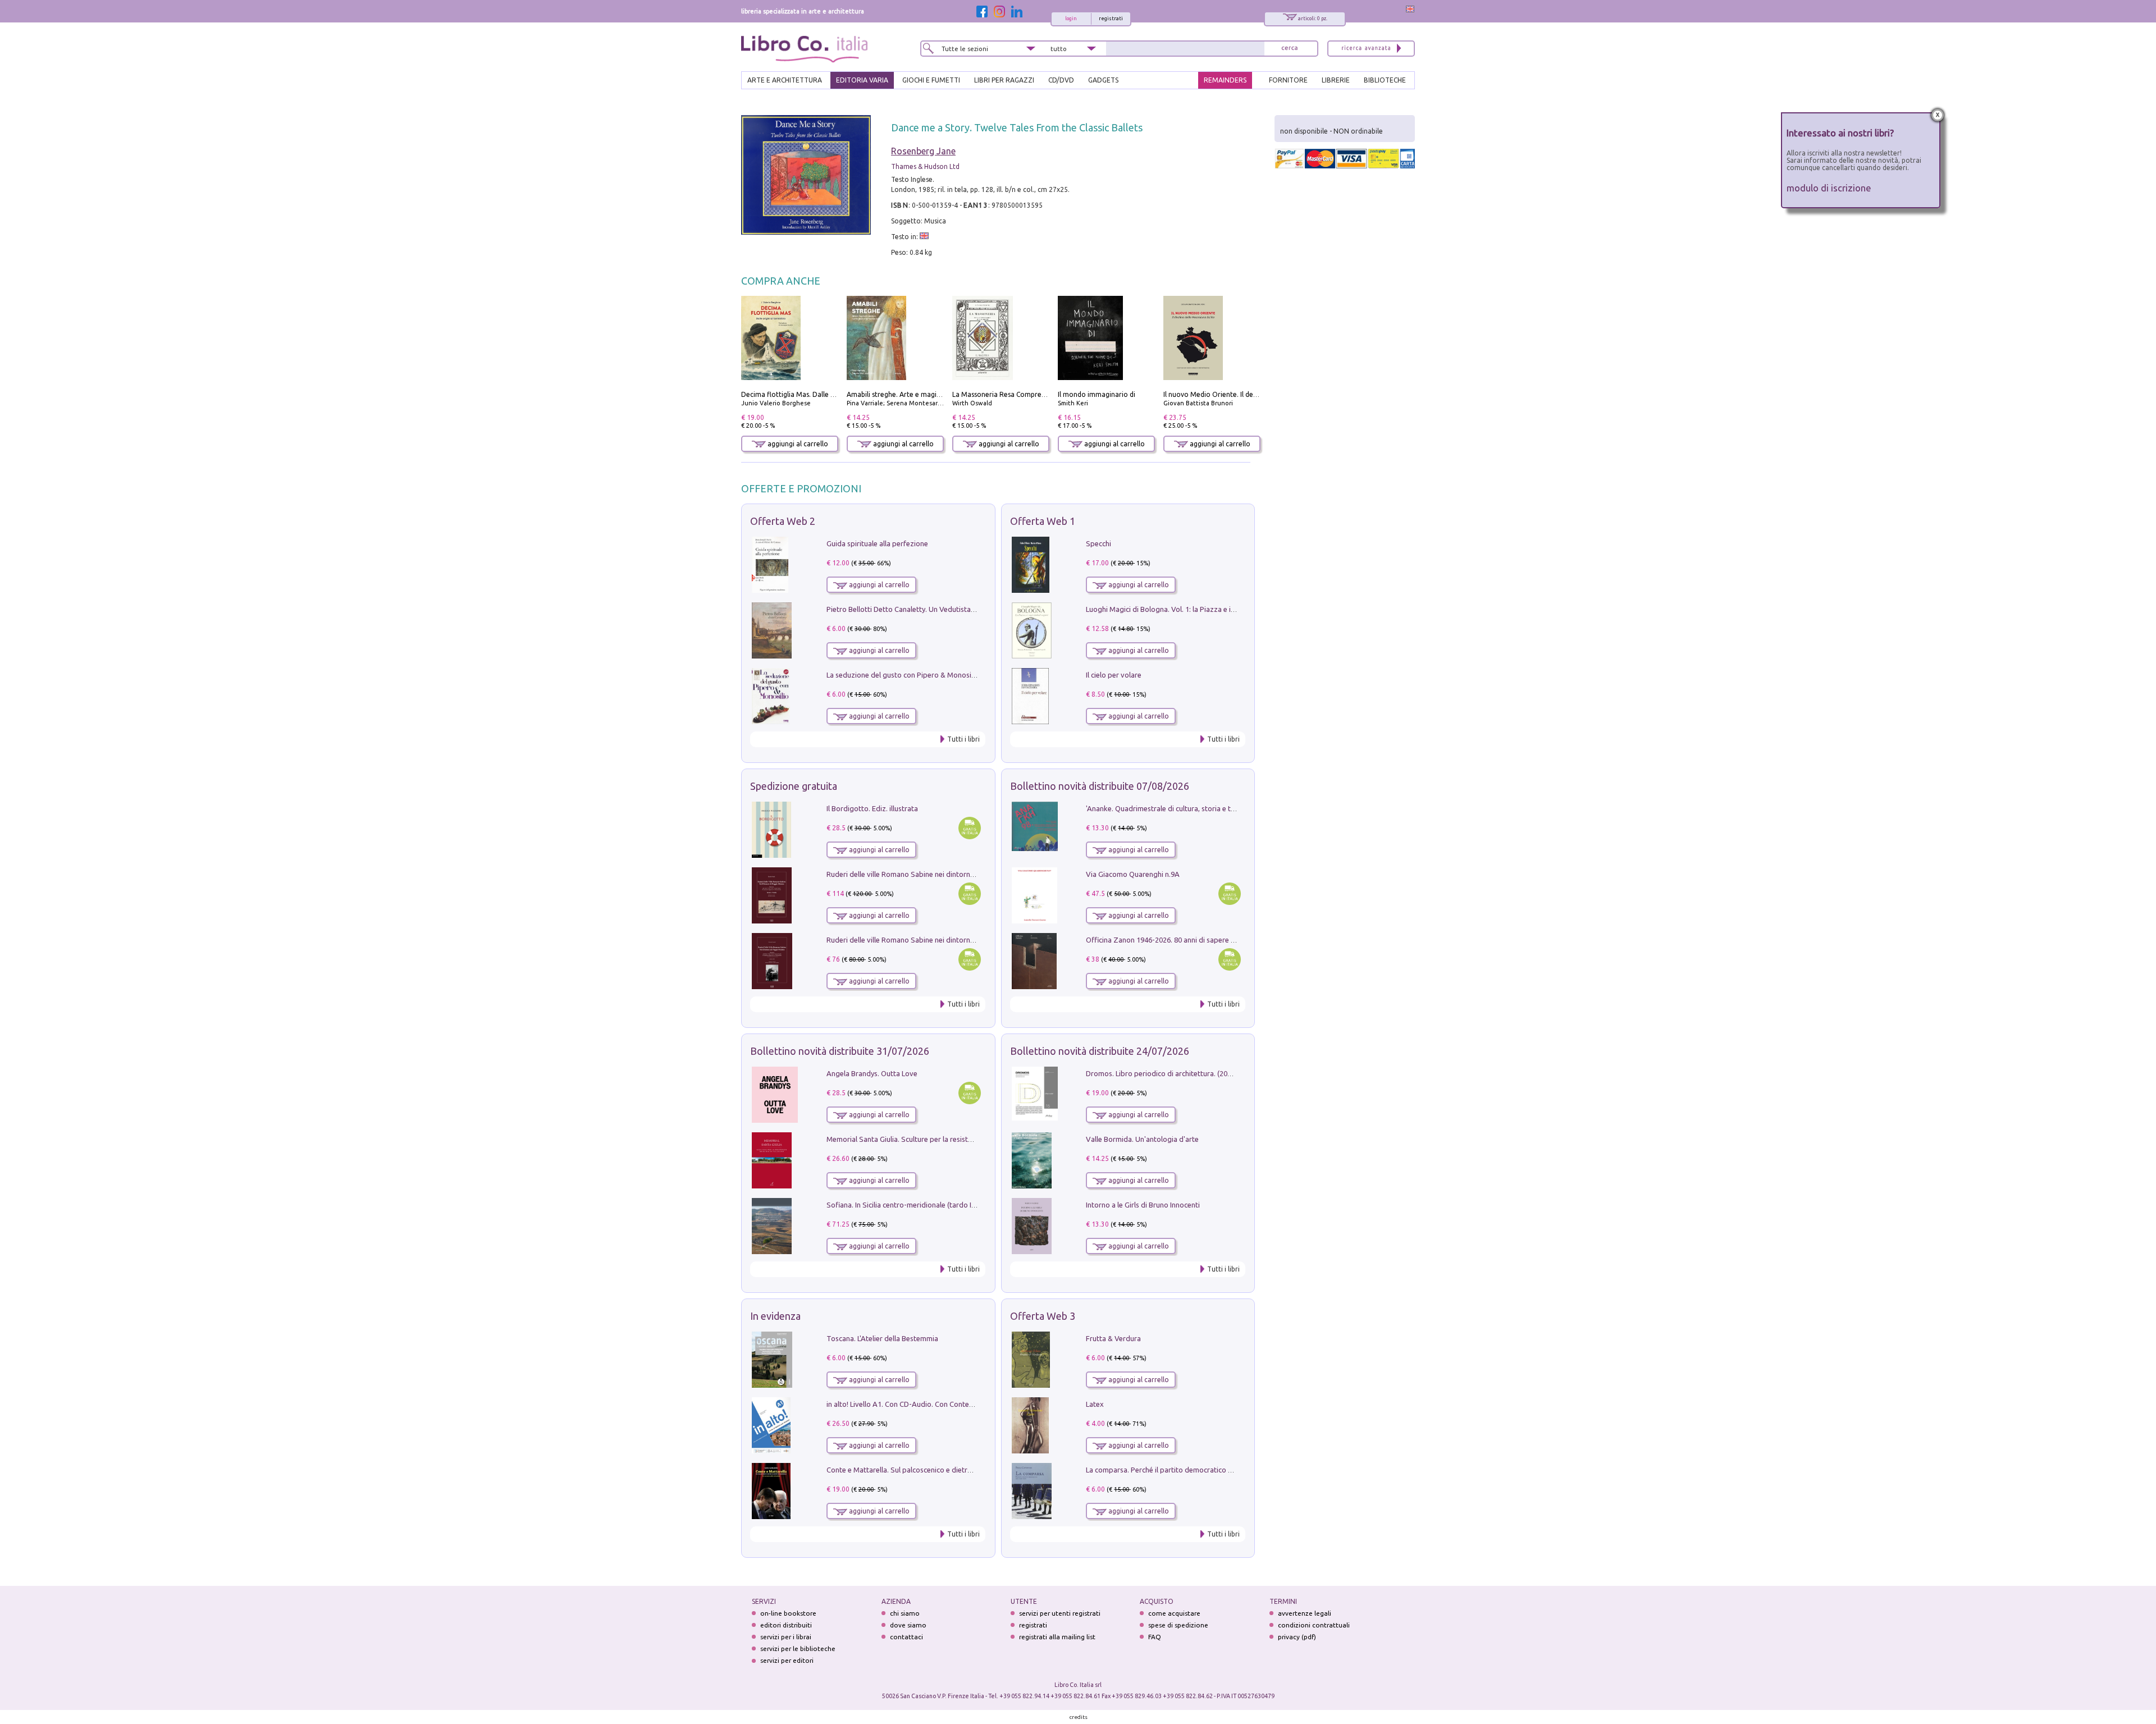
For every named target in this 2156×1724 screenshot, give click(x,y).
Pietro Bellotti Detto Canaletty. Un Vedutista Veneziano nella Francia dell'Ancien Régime (969, 609)
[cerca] (1290, 49)
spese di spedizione (1178, 1625)
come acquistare (1174, 1613)
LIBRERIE (1336, 80)
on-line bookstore (788, 1613)
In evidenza (775, 1316)
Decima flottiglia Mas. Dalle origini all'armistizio (817, 394)
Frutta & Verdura (1113, 1338)
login (1071, 19)
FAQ (1155, 1637)
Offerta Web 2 (783, 521)
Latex (1095, 1404)
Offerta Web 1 (1043, 521)
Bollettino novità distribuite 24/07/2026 (1100, 1051)
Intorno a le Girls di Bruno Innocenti (1143, 1205)
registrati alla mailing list (1057, 1637)
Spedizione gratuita (794, 786)
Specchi (1098, 543)
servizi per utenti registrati (1060, 1613)
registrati (1111, 19)
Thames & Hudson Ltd (925, 166)
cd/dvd (1061, 80)
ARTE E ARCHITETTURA (785, 80)
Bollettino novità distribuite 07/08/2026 (1100, 786)
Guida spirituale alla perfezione (877, 543)
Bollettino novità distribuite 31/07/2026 (840, 1051)
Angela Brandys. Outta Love (872, 1073)
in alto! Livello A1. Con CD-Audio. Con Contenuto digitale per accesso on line (950, 1404)
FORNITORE (1288, 80)
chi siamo (905, 1613)
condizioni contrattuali (1314, 1625)
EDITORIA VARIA (862, 80)
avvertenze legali (1305, 1613)
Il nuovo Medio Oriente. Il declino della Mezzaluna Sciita (1252, 394)
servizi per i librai (786, 1637)
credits (1079, 1717)
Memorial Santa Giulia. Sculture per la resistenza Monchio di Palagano (940, 1139)
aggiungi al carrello (797, 444)
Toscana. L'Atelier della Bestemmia (882, 1338)
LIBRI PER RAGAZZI (1004, 80)
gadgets (1103, 80)
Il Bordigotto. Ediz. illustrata (872, 808)
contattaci (906, 1637)
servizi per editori (787, 1660)
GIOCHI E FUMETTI (931, 80)
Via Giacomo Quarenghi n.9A (1133, 874)
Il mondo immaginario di (1097, 394)
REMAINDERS (1225, 80)
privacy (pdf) (1297, 1637)
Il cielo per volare (1114, 675)
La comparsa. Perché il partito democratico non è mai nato (1181, 1470)
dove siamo (908, 1625)
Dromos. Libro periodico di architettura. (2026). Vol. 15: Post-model (1195, 1073)
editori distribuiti (786, 1625)
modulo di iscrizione (1829, 188)
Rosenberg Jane (923, 151)
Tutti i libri (963, 739)
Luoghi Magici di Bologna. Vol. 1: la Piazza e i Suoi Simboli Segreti (1193, 609)
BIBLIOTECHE (1385, 80)
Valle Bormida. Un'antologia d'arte (1142, 1139)
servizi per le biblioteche (798, 1648)
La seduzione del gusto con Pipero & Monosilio (903, 675)
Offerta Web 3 (1043, 1316)
